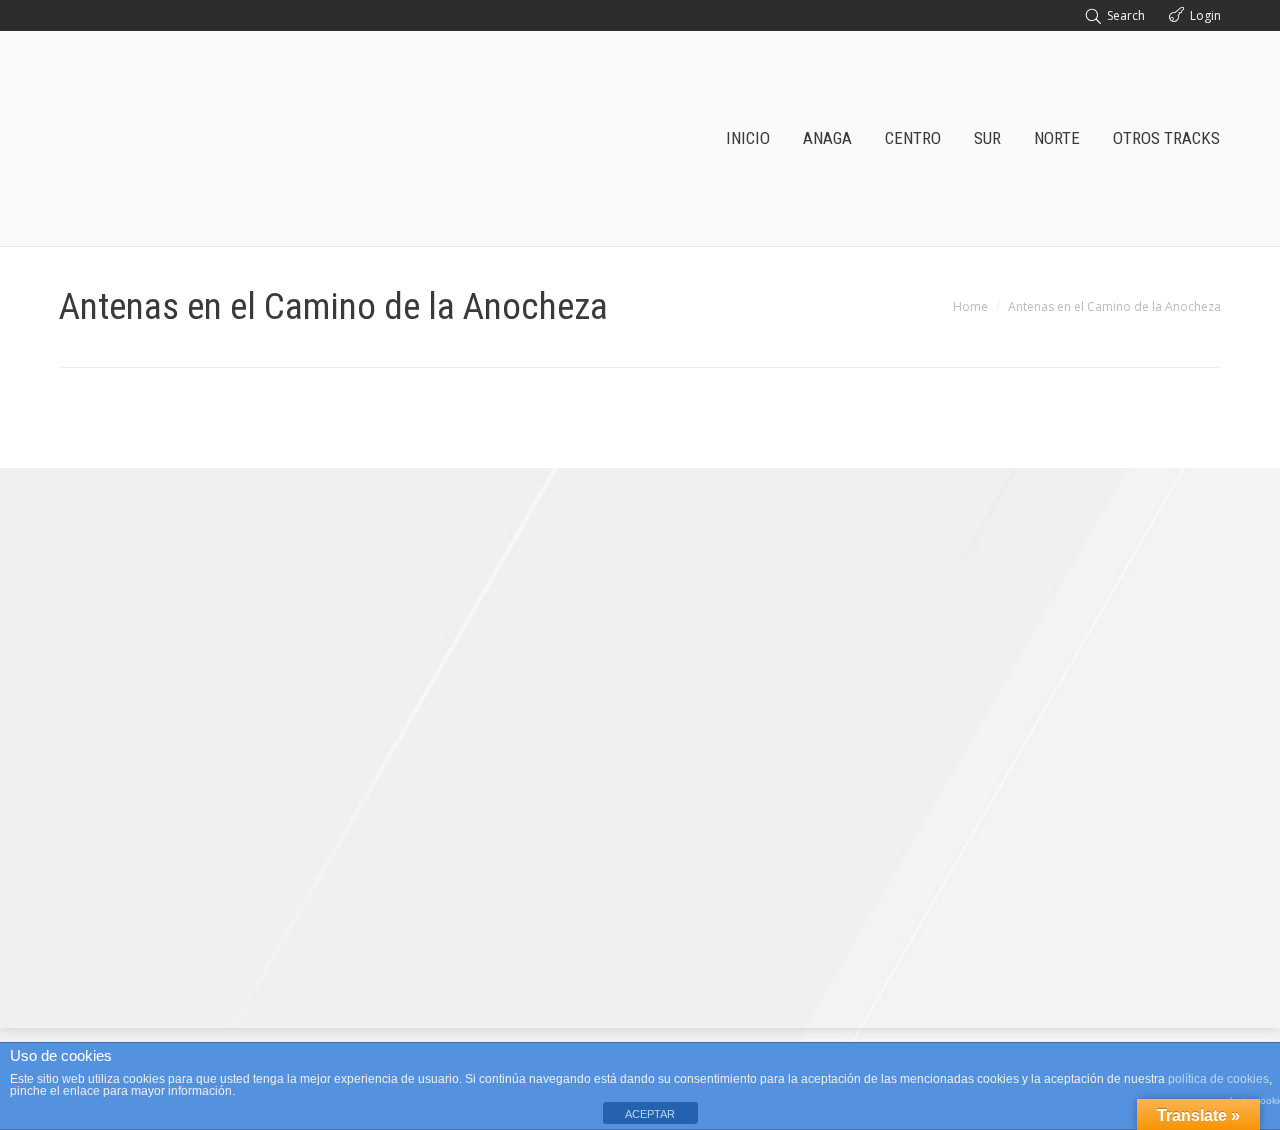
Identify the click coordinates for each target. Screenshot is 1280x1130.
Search (1126, 15)
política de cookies (1218, 1079)
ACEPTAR (650, 1114)
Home (970, 306)
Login (1205, 15)
